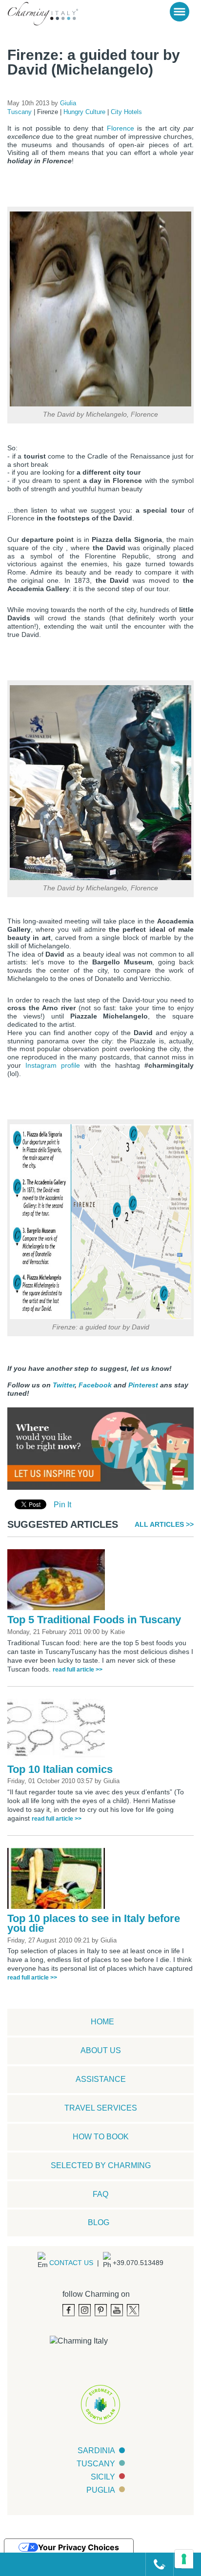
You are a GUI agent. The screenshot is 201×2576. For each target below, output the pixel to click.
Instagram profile (53, 1065)
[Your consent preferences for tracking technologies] (184, 2559)
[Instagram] (85, 2310)
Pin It (62, 1505)
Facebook (95, 1385)
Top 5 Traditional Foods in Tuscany (94, 1620)
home (102, 2022)
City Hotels (126, 112)
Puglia (101, 2490)
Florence (121, 128)
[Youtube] (117, 2310)
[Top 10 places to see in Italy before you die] (59, 1880)
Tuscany (20, 112)
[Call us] (155, 2564)
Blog (99, 2222)
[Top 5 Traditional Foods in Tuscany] (59, 1582)
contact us (71, 2263)
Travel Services (101, 2108)
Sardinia (96, 2451)
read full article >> (78, 1670)
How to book (101, 2137)
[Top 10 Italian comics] (59, 1731)
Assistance (101, 2079)
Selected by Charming (101, 2165)
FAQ (100, 2194)
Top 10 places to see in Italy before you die (94, 1923)
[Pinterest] (101, 2310)
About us (101, 2050)
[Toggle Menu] (180, 12)
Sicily (103, 2477)
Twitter (64, 1385)
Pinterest (143, 1385)
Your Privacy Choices (79, 2547)
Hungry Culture (85, 112)
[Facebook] (69, 2310)
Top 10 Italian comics (60, 1769)
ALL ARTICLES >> (164, 1524)
